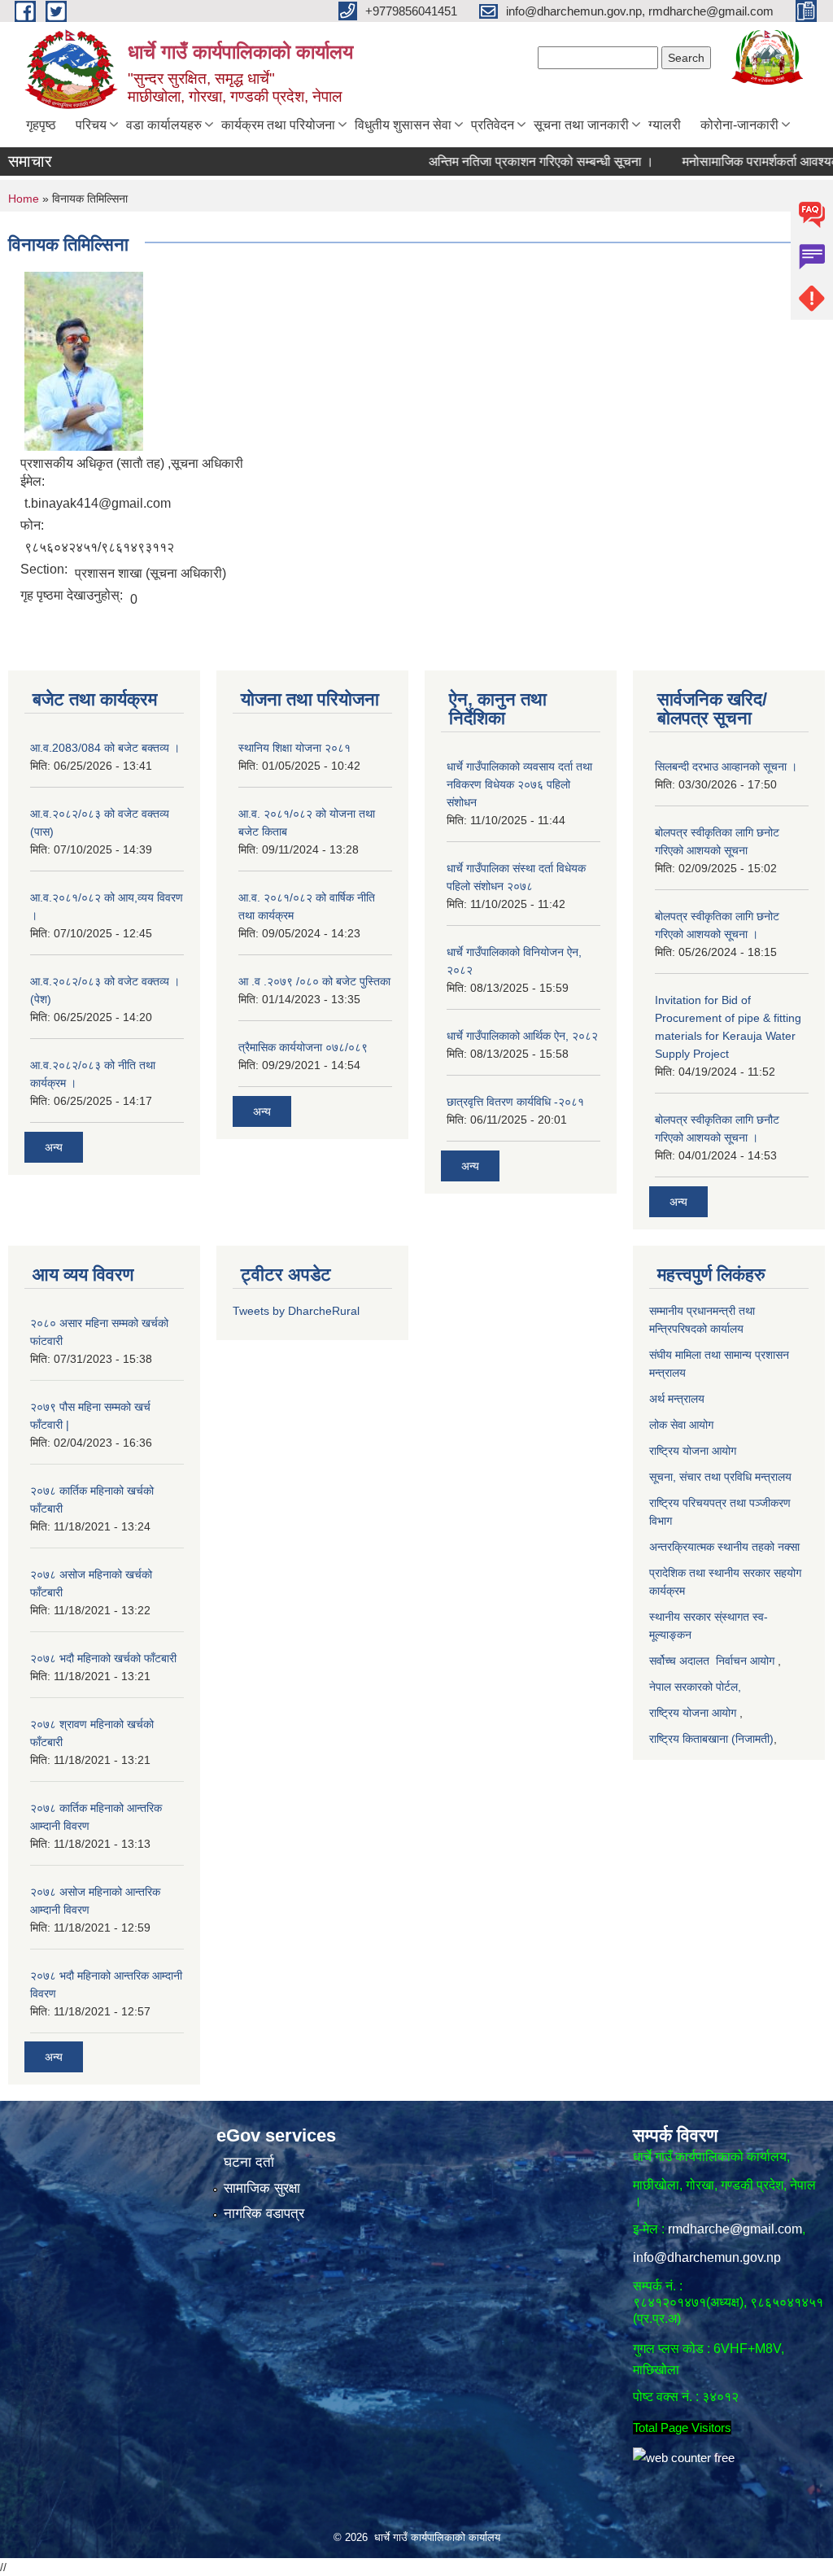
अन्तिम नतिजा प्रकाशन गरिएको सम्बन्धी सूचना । (504, 162)
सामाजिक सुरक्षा (262, 2188)
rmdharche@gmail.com (735, 2229)
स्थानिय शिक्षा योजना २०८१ (294, 748)
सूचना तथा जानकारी (581, 125)
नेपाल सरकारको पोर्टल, (695, 1687)
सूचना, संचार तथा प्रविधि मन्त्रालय (720, 1477)
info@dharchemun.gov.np (707, 2257)
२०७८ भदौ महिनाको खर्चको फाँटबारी (103, 1658)
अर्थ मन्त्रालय (678, 1399)
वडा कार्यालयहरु (164, 125)
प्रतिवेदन (493, 125)
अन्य (54, 1147)
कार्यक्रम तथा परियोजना (278, 125)
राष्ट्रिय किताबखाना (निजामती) (711, 1739)
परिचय (91, 125)
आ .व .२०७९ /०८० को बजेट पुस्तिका (314, 981)
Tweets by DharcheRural (296, 1311)
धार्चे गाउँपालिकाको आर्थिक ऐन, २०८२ (522, 1036)
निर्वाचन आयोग (745, 1661)
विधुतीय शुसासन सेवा (403, 125)
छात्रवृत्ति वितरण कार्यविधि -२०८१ (515, 1102)
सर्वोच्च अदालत (679, 1661)
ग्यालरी (665, 125)
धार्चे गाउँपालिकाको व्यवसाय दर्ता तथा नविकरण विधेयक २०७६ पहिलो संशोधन (519, 784)
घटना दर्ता (249, 2162)
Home (24, 199)
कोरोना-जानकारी (739, 125)
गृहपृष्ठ (41, 125)
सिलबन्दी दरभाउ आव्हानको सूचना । (726, 766)
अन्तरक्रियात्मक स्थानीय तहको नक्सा (726, 1547)
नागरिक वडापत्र (264, 2214)
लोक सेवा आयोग (681, 1425)
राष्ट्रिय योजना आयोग (694, 1451)
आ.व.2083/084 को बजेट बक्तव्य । (105, 748)
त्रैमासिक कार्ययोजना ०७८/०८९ (303, 1047)
